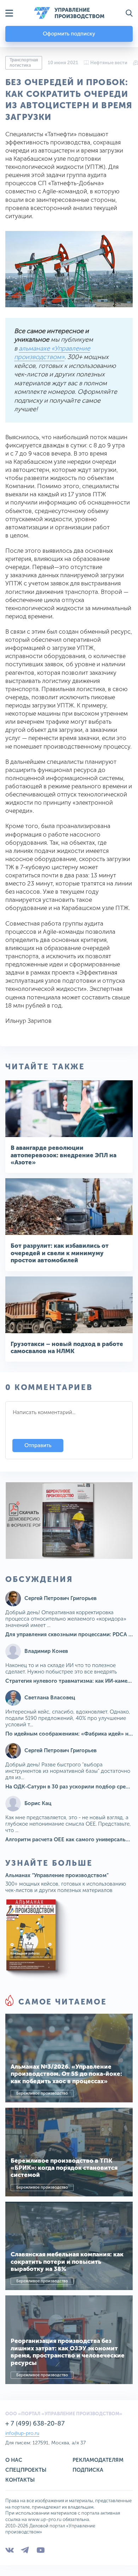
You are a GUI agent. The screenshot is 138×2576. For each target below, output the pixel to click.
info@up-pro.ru (22, 2433)
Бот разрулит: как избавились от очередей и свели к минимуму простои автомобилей (60, 1253)
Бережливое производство (42, 2093)
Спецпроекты (26, 2470)
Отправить (38, 1445)
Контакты (20, 2480)
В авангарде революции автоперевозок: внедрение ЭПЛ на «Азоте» (64, 1155)
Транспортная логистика (24, 63)
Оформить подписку (69, 34)
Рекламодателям (98, 2460)
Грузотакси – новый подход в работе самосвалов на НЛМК (67, 1347)
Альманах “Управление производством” (57, 1875)
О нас (14, 2460)
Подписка (88, 2470)
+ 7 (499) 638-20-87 (35, 2423)
